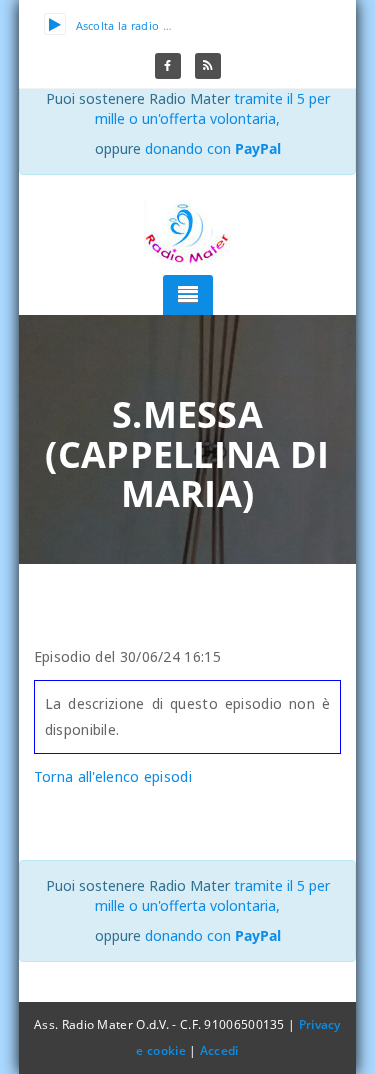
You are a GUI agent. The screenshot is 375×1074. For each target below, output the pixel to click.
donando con (213, 148)
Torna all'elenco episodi (113, 776)
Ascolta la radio (118, 25)
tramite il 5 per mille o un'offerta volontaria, (212, 108)
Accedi (219, 1050)
